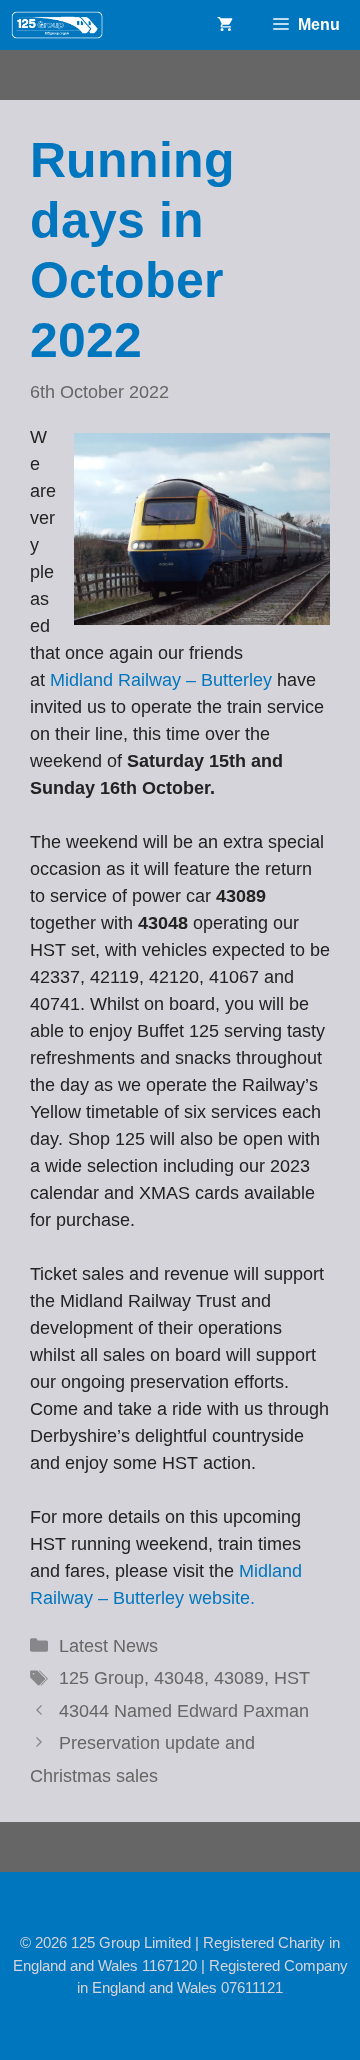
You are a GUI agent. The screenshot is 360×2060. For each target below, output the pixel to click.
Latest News (108, 1646)
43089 (239, 1678)
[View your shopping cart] (225, 25)
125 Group (101, 1678)
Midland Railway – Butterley (161, 680)
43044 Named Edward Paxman (184, 1711)
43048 (179, 1678)
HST (292, 1678)
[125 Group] (57, 25)
